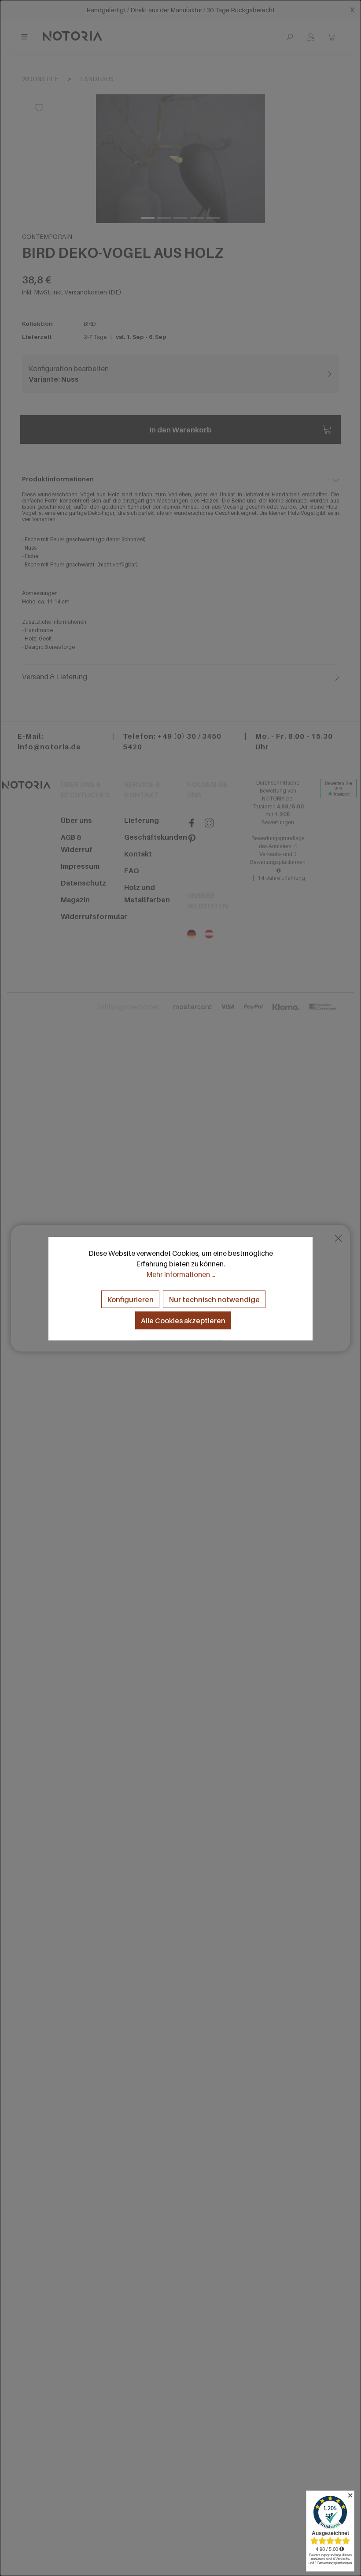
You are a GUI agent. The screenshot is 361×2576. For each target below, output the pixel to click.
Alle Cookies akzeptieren (183, 1320)
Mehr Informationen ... (181, 1274)
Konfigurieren (130, 1299)
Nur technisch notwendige (214, 1299)
